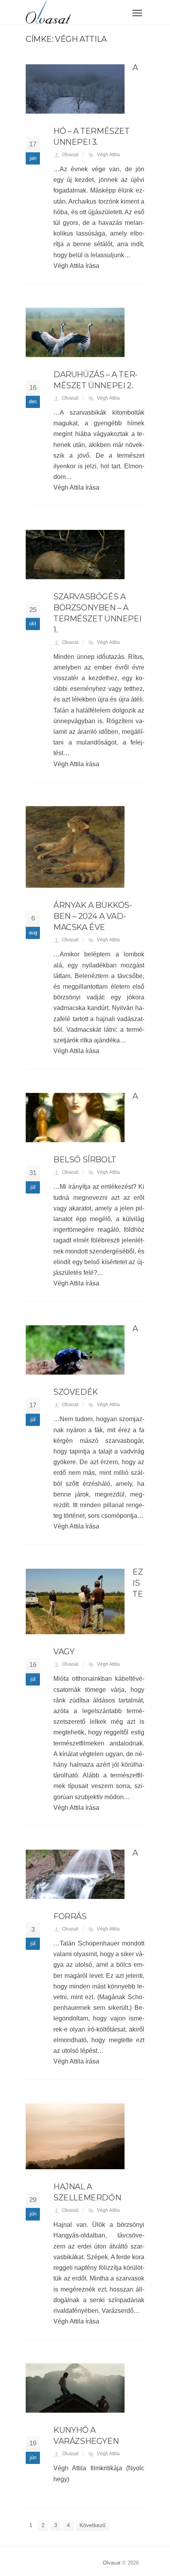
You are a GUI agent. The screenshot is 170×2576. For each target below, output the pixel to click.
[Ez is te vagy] (75, 1602)
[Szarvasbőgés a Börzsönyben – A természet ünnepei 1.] (75, 555)
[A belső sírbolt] (75, 1118)
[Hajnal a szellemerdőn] (75, 2136)
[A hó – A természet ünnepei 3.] (75, 89)
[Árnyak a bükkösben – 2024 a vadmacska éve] (75, 847)
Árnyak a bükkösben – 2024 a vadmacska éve (93, 916)
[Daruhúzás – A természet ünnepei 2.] (75, 332)
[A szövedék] (75, 1350)
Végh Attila (108, 155)
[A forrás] (75, 1874)
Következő (93, 2525)
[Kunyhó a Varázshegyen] (75, 2388)
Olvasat (70, 155)
